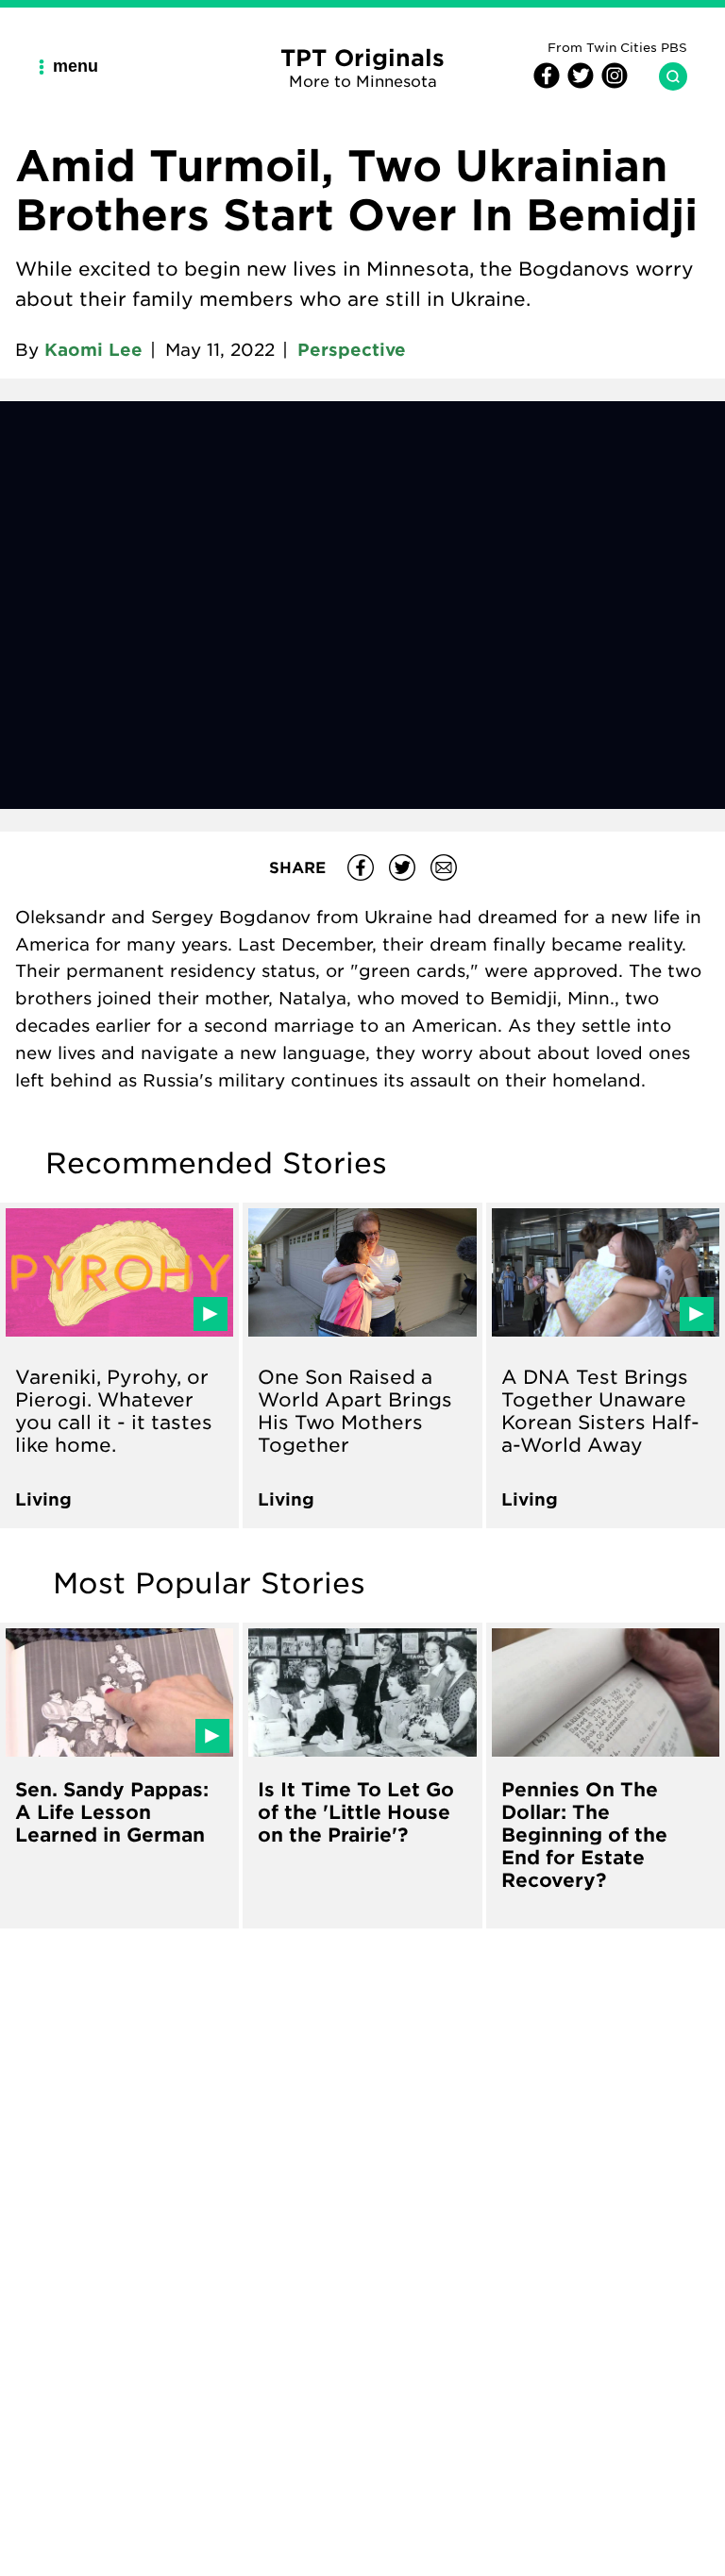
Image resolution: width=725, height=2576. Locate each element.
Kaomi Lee (93, 349)
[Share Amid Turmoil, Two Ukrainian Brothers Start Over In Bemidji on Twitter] (402, 867)
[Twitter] (578, 83)
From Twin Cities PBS (617, 47)
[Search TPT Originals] (666, 76)
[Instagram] (612, 83)
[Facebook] (547, 83)
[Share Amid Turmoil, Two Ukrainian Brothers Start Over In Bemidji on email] (444, 867)
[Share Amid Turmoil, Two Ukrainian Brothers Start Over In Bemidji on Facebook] (361, 867)
